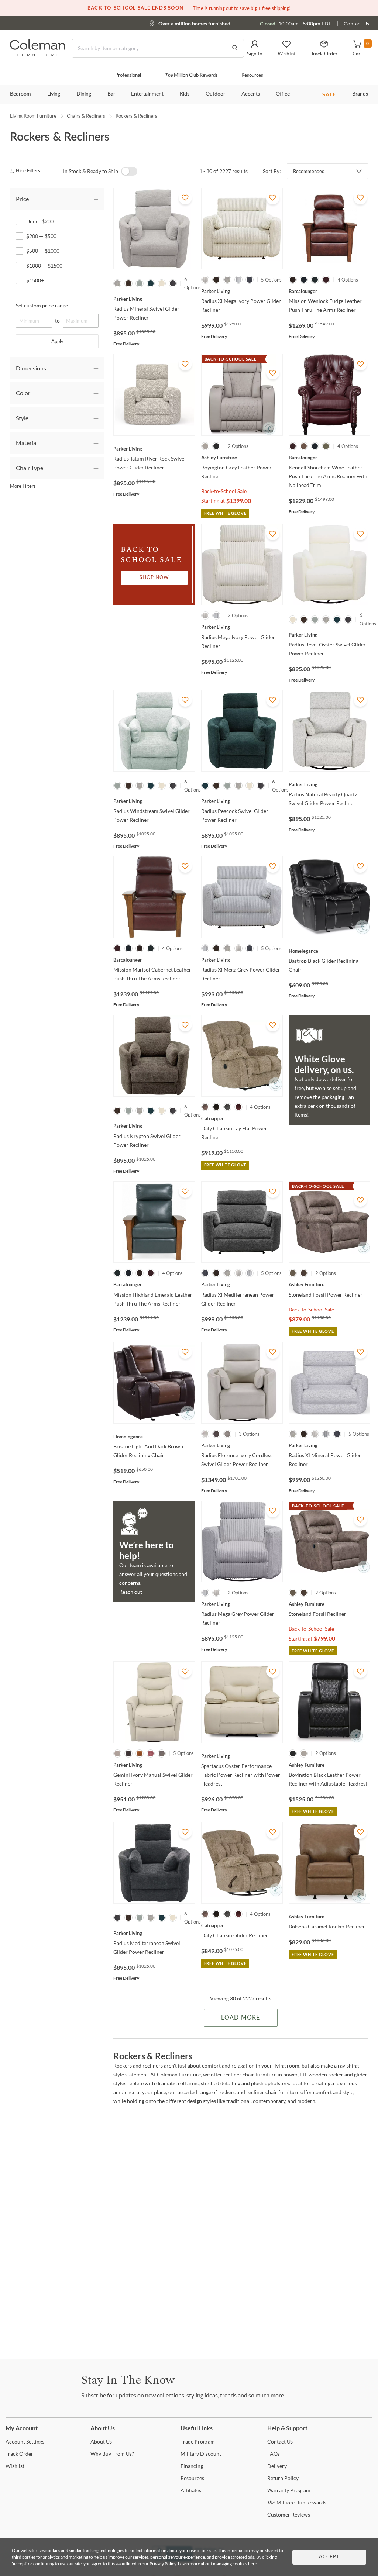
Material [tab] (27, 443)
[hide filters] (28, 171)
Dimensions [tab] (31, 368)
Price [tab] (22, 199)
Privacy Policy (163, 2564)
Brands (360, 94)
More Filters (23, 486)
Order (19, 2454)
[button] (255, 48)
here (252, 2564)
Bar (111, 94)
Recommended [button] (309, 171)
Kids (185, 94)
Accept (329, 2557)
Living (54, 94)
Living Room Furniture (33, 116)
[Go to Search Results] (235, 48)
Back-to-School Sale (224, 491)
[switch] (129, 171)
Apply (57, 341)
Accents (251, 94)
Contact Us (356, 23)
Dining (84, 94)
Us (101, 2441)
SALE (329, 94)
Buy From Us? (112, 2454)
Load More (240, 2018)
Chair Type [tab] (30, 468)
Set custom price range (42, 305)
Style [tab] (22, 418)
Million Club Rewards (191, 75)
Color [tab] (23, 393)
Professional (128, 75)
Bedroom (20, 94)
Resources (252, 75)
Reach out (131, 1592)
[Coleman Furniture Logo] (38, 54)
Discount (201, 2454)
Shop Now (154, 578)
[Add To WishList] (185, 198)
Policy (283, 2478)
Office (283, 94)
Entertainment (147, 94)
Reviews (289, 2515)
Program (198, 2441)
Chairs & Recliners (86, 116)
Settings (25, 2441)
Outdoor (215, 94)
